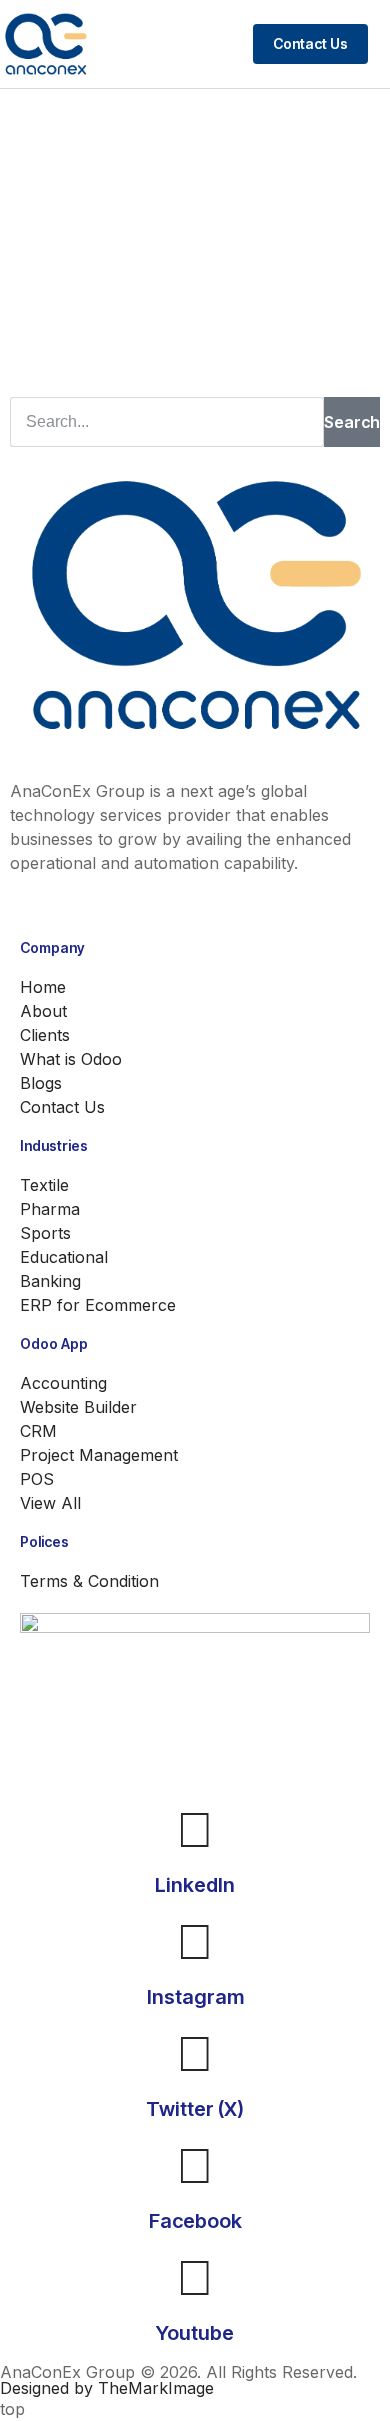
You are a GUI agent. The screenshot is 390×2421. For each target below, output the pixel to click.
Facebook (195, 2221)
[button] (384, 44)
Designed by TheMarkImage (107, 2388)
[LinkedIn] (195, 1829)
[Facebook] (195, 2165)
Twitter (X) (195, 2109)
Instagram (195, 1997)
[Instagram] (195, 1941)
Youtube (195, 2333)
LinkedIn (195, 1885)
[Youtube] (195, 2277)
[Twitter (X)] (195, 2053)
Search (352, 422)
